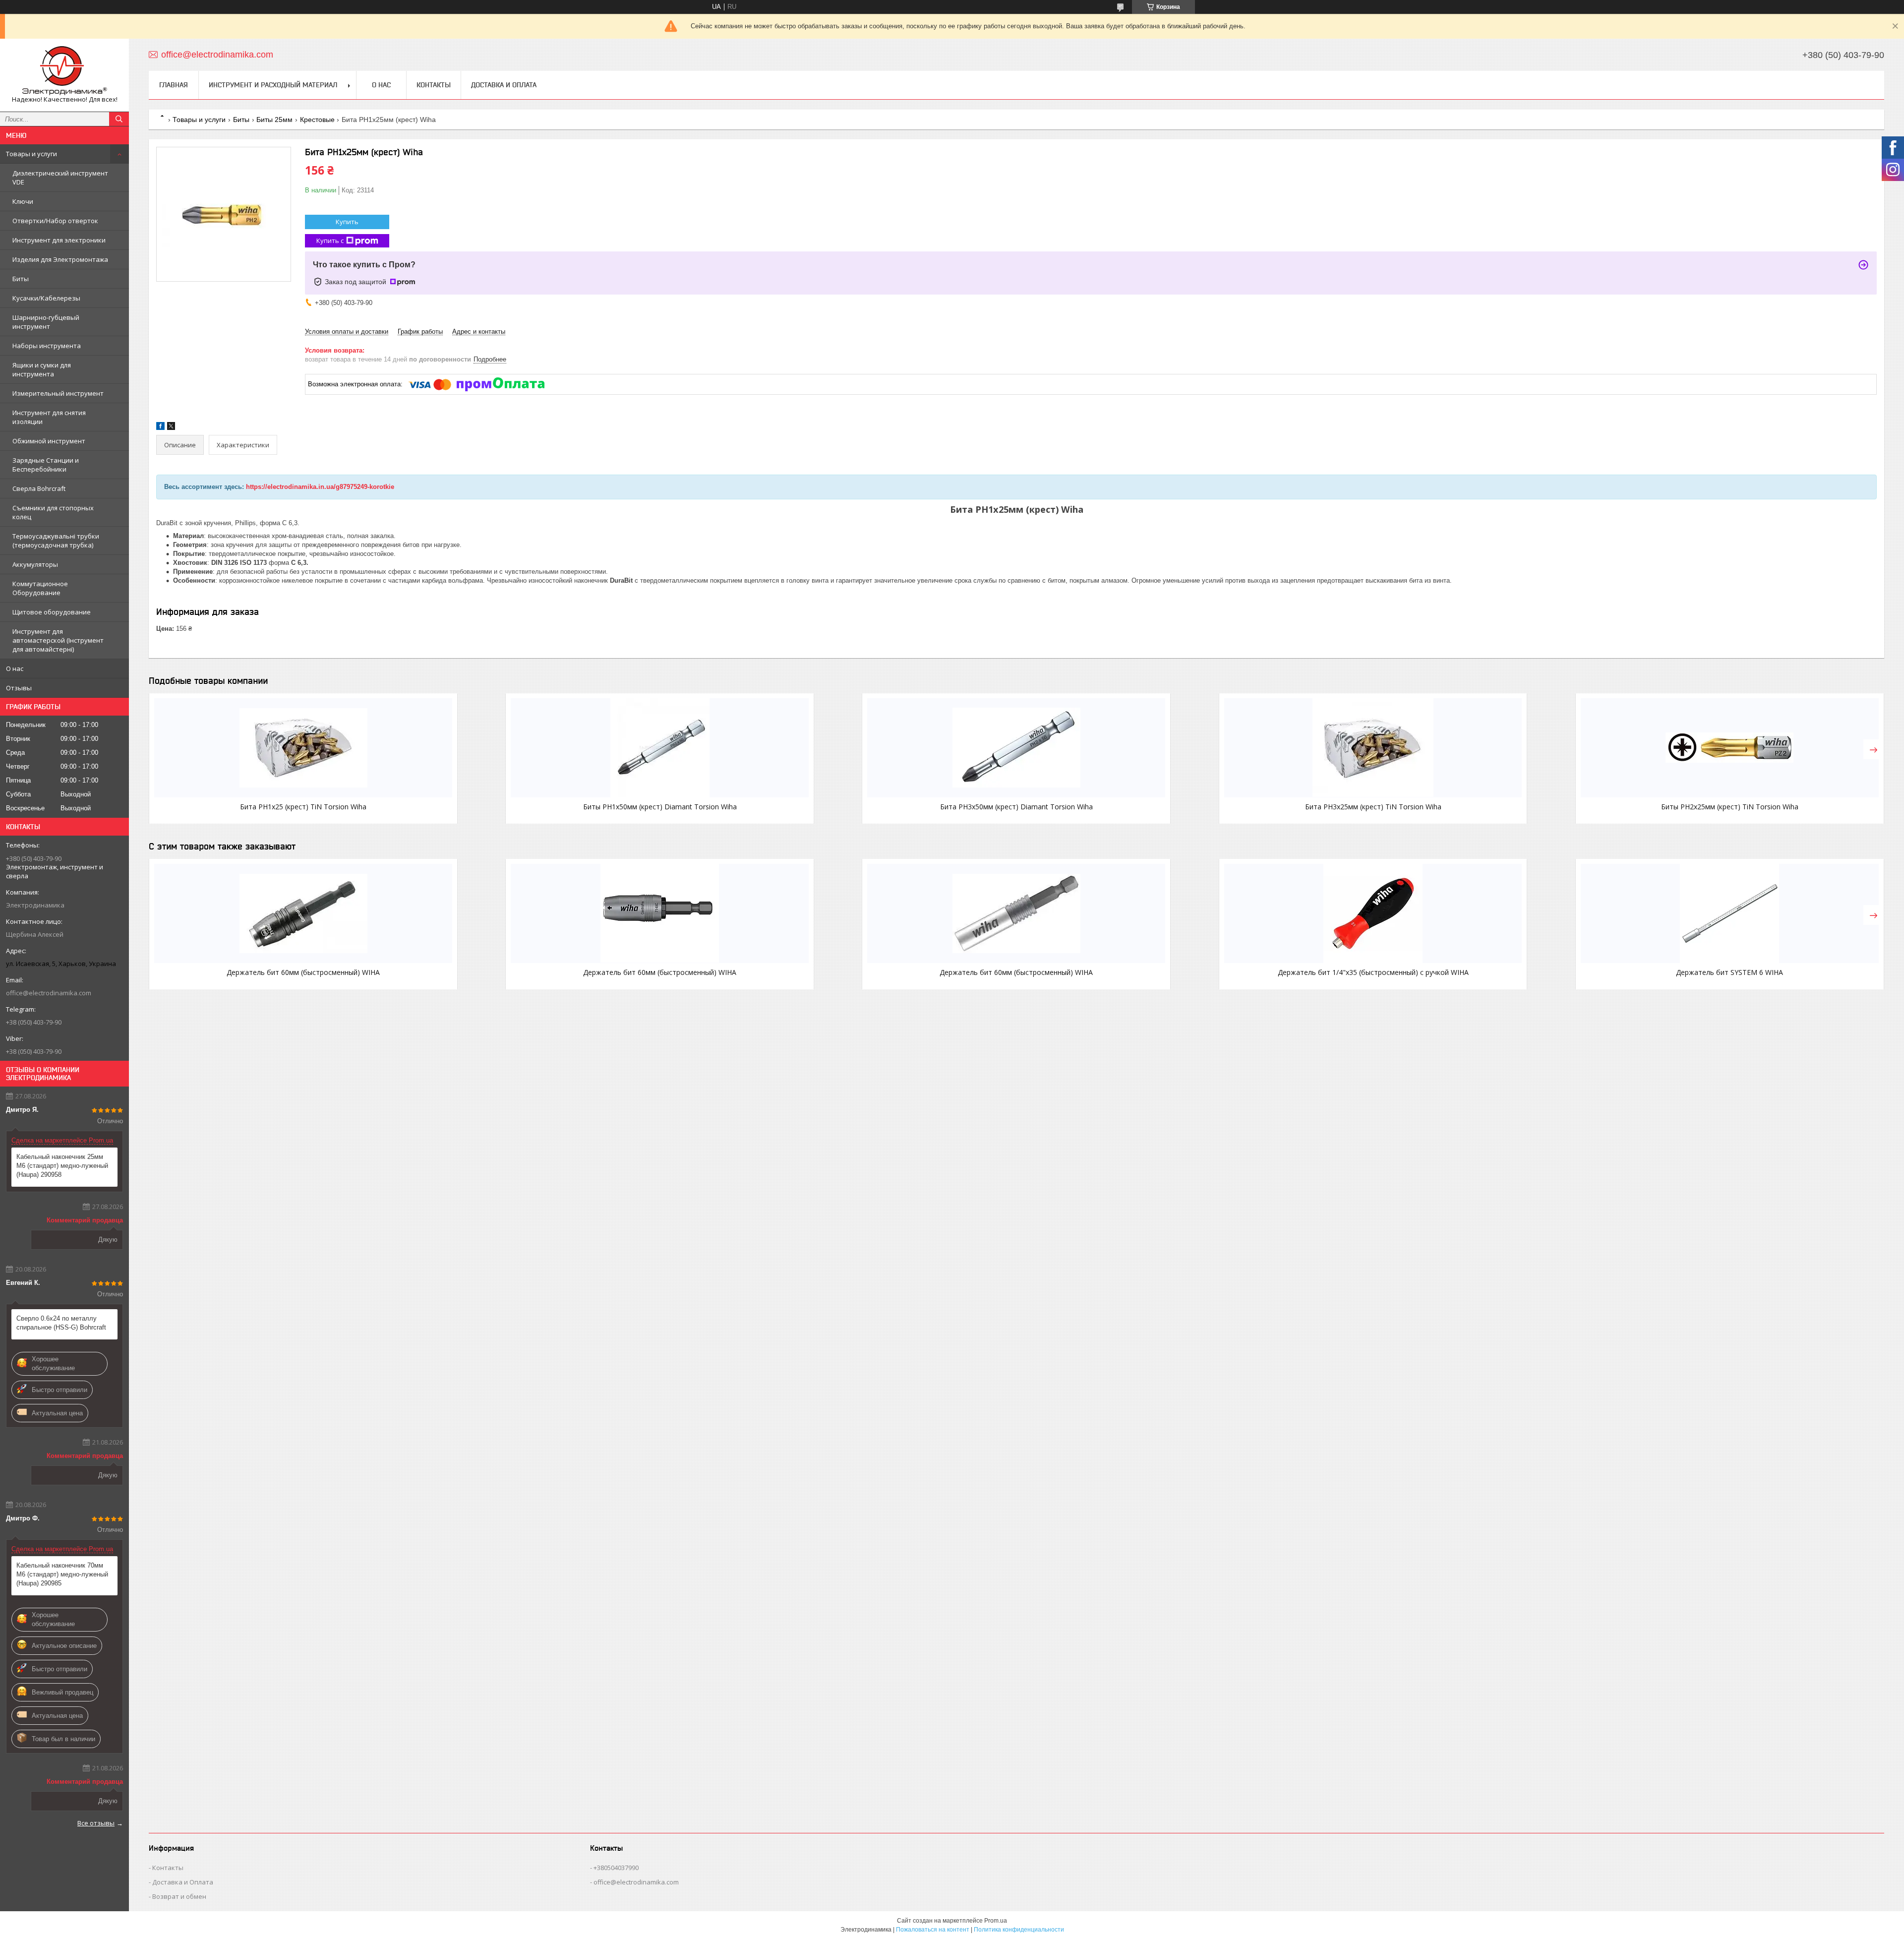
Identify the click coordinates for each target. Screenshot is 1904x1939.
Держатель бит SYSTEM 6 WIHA (1729, 972)
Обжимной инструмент (49, 441)
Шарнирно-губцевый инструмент (46, 322)
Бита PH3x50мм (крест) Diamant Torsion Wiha (1016, 807)
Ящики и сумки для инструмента (42, 369)
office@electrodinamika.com (49, 993)
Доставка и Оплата (504, 85)
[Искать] (119, 119)
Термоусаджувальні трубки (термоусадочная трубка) (56, 541)
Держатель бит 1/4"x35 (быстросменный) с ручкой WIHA (1373, 972)
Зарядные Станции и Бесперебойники (46, 465)
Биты (21, 279)
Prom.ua (996, 1921)
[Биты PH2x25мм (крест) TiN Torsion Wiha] (1730, 748)
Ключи (23, 201)
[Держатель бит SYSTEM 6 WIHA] (1730, 913)
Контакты (434, 85)
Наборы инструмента (47, 346)
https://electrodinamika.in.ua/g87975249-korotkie (320, 487)
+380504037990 (616, 1868)
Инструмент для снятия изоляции (49, 417)
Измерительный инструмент (58, 393)
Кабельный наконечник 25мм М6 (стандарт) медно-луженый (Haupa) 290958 (62, 1166)
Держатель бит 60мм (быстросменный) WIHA (303, 972)
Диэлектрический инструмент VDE (60, 178)
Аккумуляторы (35, 564)
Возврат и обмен (179, 1896)
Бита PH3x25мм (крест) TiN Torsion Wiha (1373, 807)
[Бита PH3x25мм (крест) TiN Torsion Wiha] (1373, 748)
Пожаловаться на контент (933, 1930)
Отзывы (19, 688)
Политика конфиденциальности (1019, 1930)
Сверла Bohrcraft (39, 488)
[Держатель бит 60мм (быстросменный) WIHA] (303, 913)
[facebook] (160, 428)
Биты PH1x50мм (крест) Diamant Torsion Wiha (660, 807)
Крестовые (317, 120)
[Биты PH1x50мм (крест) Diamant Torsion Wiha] (660, 748)
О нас (15, 668)
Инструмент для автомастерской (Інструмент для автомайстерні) (58, 640)
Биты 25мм (274, 120)
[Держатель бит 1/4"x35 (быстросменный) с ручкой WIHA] (1373, 913)
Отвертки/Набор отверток (55, 221)
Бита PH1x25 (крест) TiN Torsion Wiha (303, 807)
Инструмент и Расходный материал (273, 85)
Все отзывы (96, 1823)
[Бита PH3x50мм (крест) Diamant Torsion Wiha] (1016, 748)
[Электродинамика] (64, 71)
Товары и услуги (31, 154)
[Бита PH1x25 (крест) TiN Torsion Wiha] (303, 748)
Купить (347, 222)
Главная (174, 85)
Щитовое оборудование (52, 612)
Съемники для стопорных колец (53, 512)
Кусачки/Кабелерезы (46, 298)
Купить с (330, 241)
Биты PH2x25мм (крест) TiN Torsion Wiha (1730, 807)
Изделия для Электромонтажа (60, 259)
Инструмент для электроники (59, 240)
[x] (171, 428)
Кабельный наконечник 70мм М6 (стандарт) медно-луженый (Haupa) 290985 (62, 1574)
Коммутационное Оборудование (40, 588)
